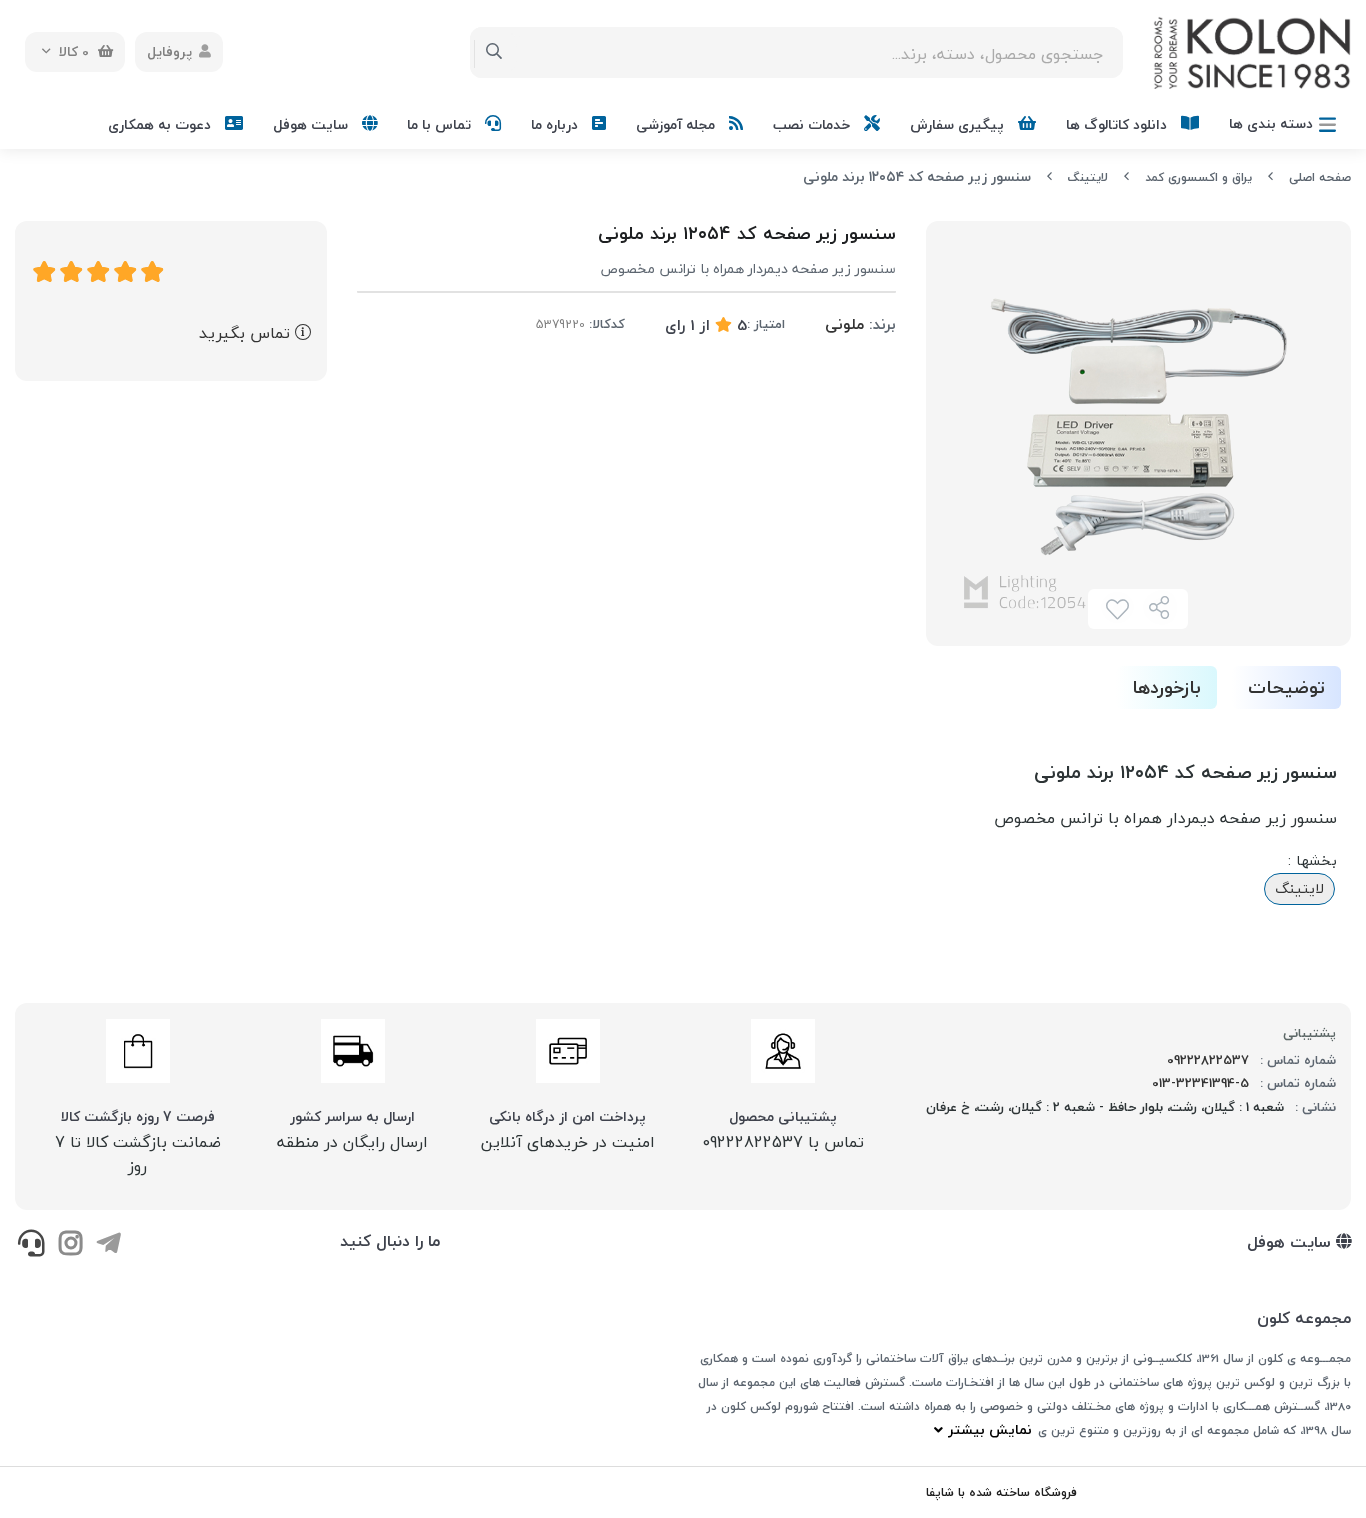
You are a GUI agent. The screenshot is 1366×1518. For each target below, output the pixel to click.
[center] (494, 52)
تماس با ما (441, 124)
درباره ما (556, 124)
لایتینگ (1088, 177)
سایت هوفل (312, 124)
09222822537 (1208, 1060)
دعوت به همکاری (161, 124)
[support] (31, 1245)
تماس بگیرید (247, 333)
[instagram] (69, 1245)
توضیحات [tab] (1286, 687)
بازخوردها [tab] (1166, 687)
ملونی (844, 324)
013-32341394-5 (1200, 1083)
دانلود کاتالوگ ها (1118, 124)
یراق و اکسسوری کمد (1198, 177)
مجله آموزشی (677, 124)
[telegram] (108, 1245)
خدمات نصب (813, 124)
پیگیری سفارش (959, 124)
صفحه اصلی (1320, 177)
